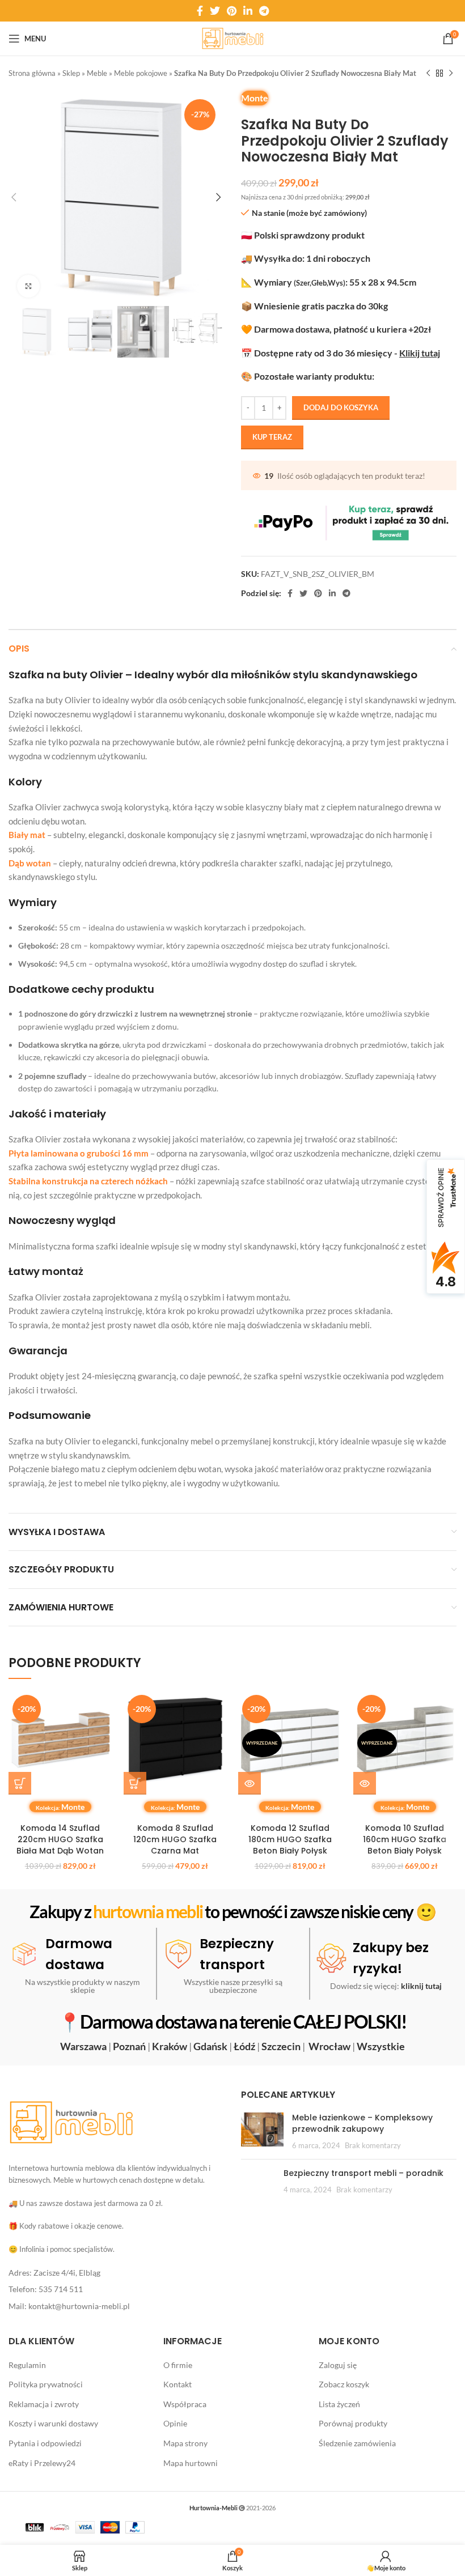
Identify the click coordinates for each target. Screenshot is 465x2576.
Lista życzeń (339, 2404)
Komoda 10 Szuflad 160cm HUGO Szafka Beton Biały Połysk (405, 1839)
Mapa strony (185, 2443)
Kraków (170, 2046)
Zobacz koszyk (344, 2384)
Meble (97, 73)
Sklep (71, 73)
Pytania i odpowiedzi (45, 2443)
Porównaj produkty (353, 2423)
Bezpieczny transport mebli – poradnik (363, 2173)
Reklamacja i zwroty (44, 2404)
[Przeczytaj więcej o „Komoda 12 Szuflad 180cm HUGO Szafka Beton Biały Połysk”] (250, 1783)
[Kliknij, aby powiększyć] (28, 286)
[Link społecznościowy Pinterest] (232, 11)
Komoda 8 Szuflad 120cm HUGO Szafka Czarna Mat (175, 1839)
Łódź (244, 2046)
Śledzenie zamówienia (357, 2443)
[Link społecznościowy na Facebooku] (200, 11)
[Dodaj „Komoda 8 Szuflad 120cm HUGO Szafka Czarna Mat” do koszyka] (135, 1783)
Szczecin (281, 2046)
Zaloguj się (338, 2364)
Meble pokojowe (141, 73)
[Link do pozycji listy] (116, 2273)
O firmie (178, 2364)
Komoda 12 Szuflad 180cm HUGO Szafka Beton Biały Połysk (290, 1839)
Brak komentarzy (373, 2145)
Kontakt (177, 2384)
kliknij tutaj (421, 1986)
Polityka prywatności (46, 2384)
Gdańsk (210, 2046)
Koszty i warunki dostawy (53, 2423)
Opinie (175, 2423)
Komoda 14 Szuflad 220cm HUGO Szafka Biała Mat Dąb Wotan (60, 1839)
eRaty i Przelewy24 (42, 2462)
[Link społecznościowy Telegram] (264, 11)
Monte (255, 98)
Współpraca (185, 2404)
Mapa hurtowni (191, 2462)
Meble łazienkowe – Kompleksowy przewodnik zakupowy (362, 2123)
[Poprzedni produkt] (428, 74)
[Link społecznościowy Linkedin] (248, 11)
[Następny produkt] (451, 74)
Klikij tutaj (420, 353)
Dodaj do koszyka (341, 407)
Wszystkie (381, 2046)
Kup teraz (272, 437)
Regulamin (27, 2364)
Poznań (129, 2046)
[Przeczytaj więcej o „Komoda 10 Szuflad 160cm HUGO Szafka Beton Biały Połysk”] (365, 1783)
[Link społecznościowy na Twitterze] (215, 11)
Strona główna (32, 73)
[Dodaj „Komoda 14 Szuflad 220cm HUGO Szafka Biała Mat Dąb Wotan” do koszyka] (20, 1783)
